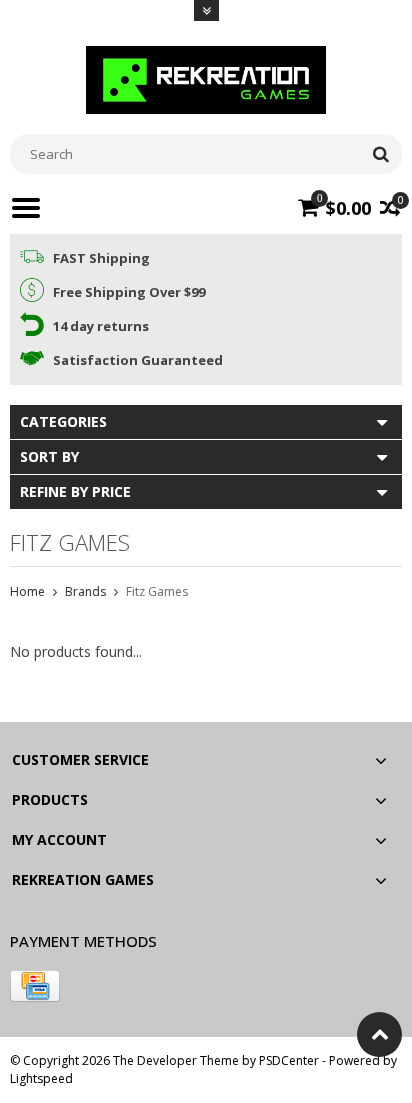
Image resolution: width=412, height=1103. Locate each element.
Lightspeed (41, 1078)
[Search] (380, 154)
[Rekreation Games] (206, 78)
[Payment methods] (35, 986)
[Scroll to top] (379, 1034)
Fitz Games (157, 591)
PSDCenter (289, 1060)
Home (27, 591)
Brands (85, 591)
